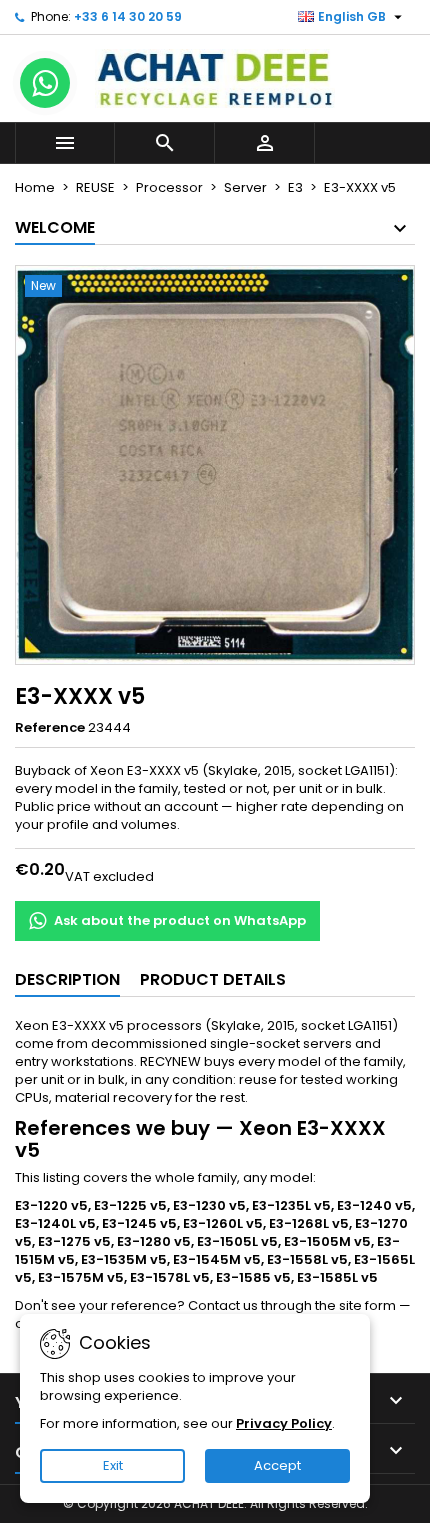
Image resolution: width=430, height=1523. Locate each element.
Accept (277, 1465)
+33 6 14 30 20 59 (128, 16)
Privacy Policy (284, 1423)
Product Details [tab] (213, 979)
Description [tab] (67, 979)
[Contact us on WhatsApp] (45, 83)
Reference (50, 728)
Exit (113, 1465)
